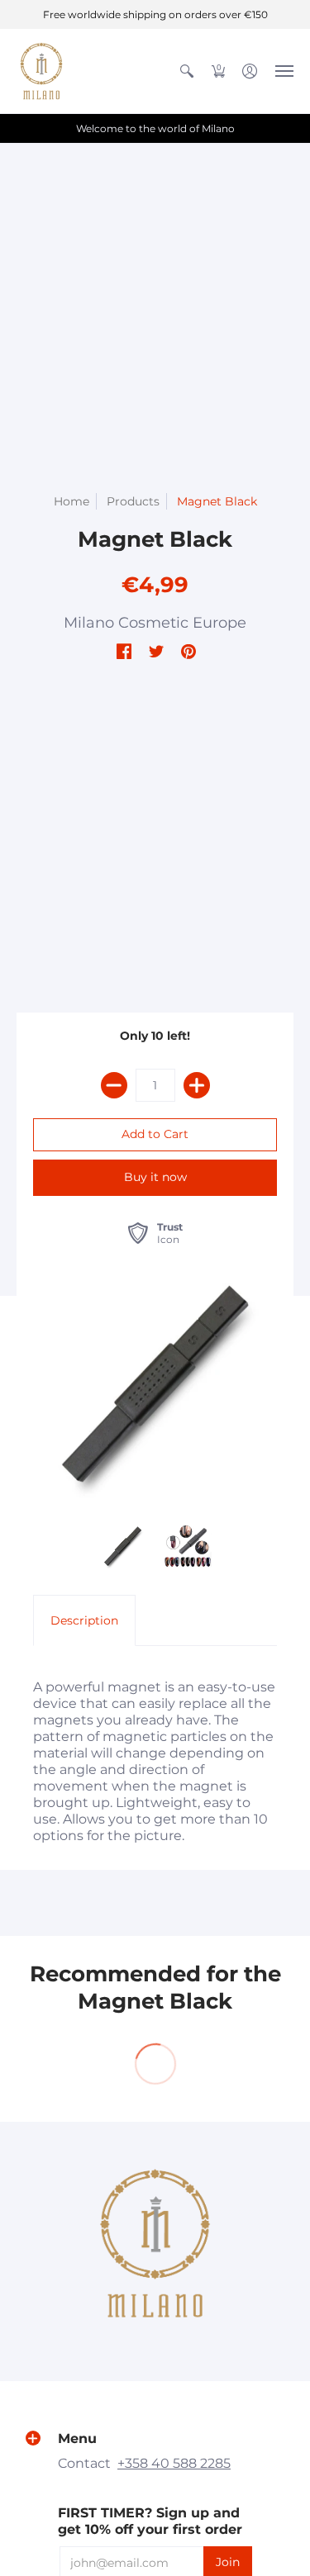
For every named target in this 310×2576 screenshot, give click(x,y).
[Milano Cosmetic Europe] (41, 71)
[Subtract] (114, 1085)
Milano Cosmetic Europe (155, 623)
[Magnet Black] (123, 1547)
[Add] (197, 1085)
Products (133, 501)
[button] (187, 71)
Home (72, 501)
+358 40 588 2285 (174, 2463)
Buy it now (155, 1177)
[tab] (84, 1620)
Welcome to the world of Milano (155, 128)
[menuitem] (187, 71)
